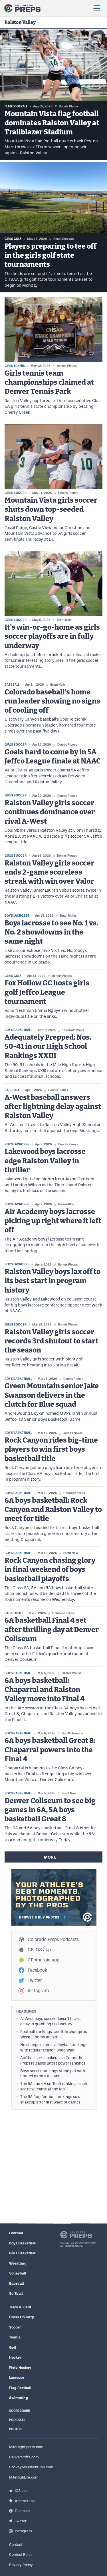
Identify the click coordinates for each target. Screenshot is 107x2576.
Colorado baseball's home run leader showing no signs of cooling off (52, 702)
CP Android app (44, 1960)
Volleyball (18, 2273)
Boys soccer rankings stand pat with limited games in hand (53, 2074)
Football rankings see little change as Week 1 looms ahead (54, 2034)
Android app (25, 2501)
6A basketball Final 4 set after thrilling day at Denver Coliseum (52, 1630)
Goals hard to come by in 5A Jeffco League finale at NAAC (53, 757)
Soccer (15, 2327)
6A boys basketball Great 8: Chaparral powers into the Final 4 (50, 1750)
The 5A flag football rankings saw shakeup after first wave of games (50, 2099)
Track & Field (20, 2307)
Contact (16, 2545)
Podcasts (17, 2420)
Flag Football (20, 2388)
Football (16, 2233)
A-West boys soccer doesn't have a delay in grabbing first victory (51, 2021)
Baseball (17, 2283)
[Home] (22, 8)
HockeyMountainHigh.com (31, 2467)
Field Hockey (20, 2368)
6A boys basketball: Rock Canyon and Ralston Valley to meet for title (53, 1510)
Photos (15, 2429)
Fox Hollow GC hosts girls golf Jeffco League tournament (47, 992)
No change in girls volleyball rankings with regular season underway (54, 2047)
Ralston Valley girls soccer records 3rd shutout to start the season (51, 1341)
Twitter (35, 1980)
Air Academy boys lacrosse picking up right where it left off (53, 1221)
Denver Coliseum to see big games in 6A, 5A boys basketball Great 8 (50, 1810)
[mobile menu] (96, 8)
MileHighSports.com (26, 2447)
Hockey (15, 2357)
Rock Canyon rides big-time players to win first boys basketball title (51, 1450)
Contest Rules (21, 2555)
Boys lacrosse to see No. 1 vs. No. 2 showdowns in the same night (51, 933)
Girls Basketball (23, 2253)
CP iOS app (39, 1950)
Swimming (19, 2398)
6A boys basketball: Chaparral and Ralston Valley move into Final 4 (45, 1690)
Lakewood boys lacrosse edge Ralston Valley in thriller (45, 1161)
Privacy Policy (21, 2565)
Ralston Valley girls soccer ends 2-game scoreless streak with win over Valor (49, 873)
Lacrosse (17, 2378)
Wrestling (18, 2263)
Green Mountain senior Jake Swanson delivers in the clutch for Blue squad (52, 1395)
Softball (16, 2293)
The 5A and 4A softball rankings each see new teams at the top (54, 2086)
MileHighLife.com (24, 2477)
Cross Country (22, 2317)
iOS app (21, 2491)
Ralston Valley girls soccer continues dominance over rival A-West (50, 812)
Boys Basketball (23, 2243)
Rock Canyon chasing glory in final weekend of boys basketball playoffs (50, 1570)
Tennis (15, 2337)
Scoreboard (20, 2411)
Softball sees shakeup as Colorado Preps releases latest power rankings (53, 2060)
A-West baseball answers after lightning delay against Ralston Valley (53, 1107)
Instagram (38, 1991)
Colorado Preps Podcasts (53, 1939)
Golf (13, 2347)
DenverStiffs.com (24, 2457)
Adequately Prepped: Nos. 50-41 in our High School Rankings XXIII (48, 1047)
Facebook (37, 1970)
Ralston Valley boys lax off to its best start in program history (53, 1281)
